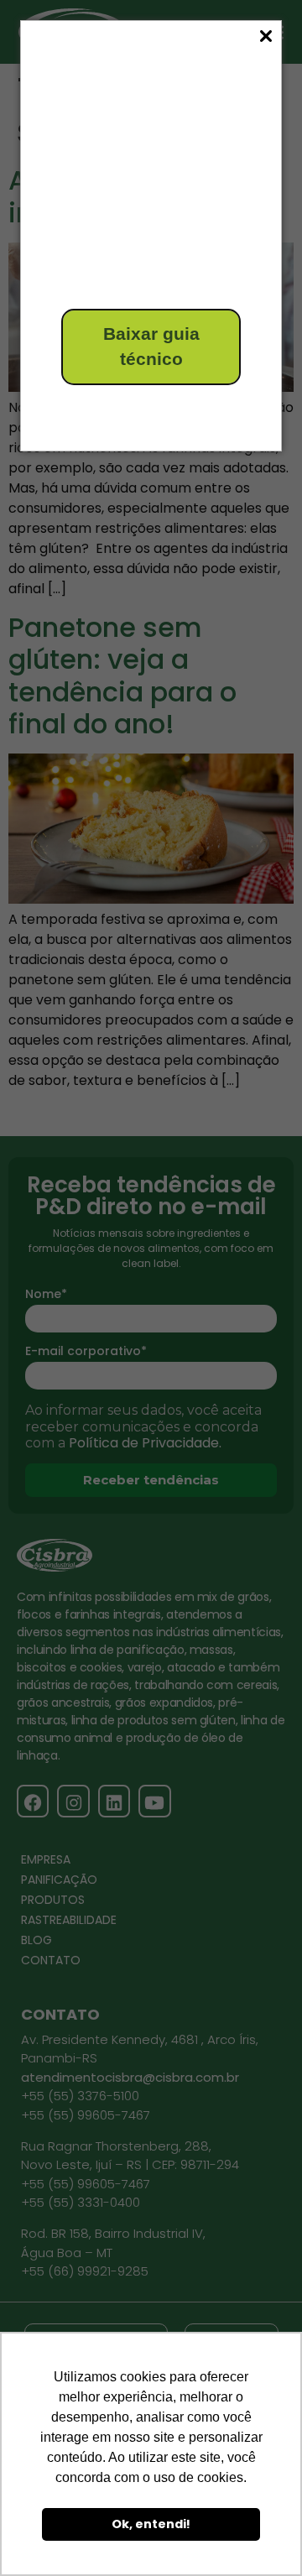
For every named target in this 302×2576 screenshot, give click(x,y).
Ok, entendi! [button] (151, 2524)
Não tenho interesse (123, 409)
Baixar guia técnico (151, 346)
